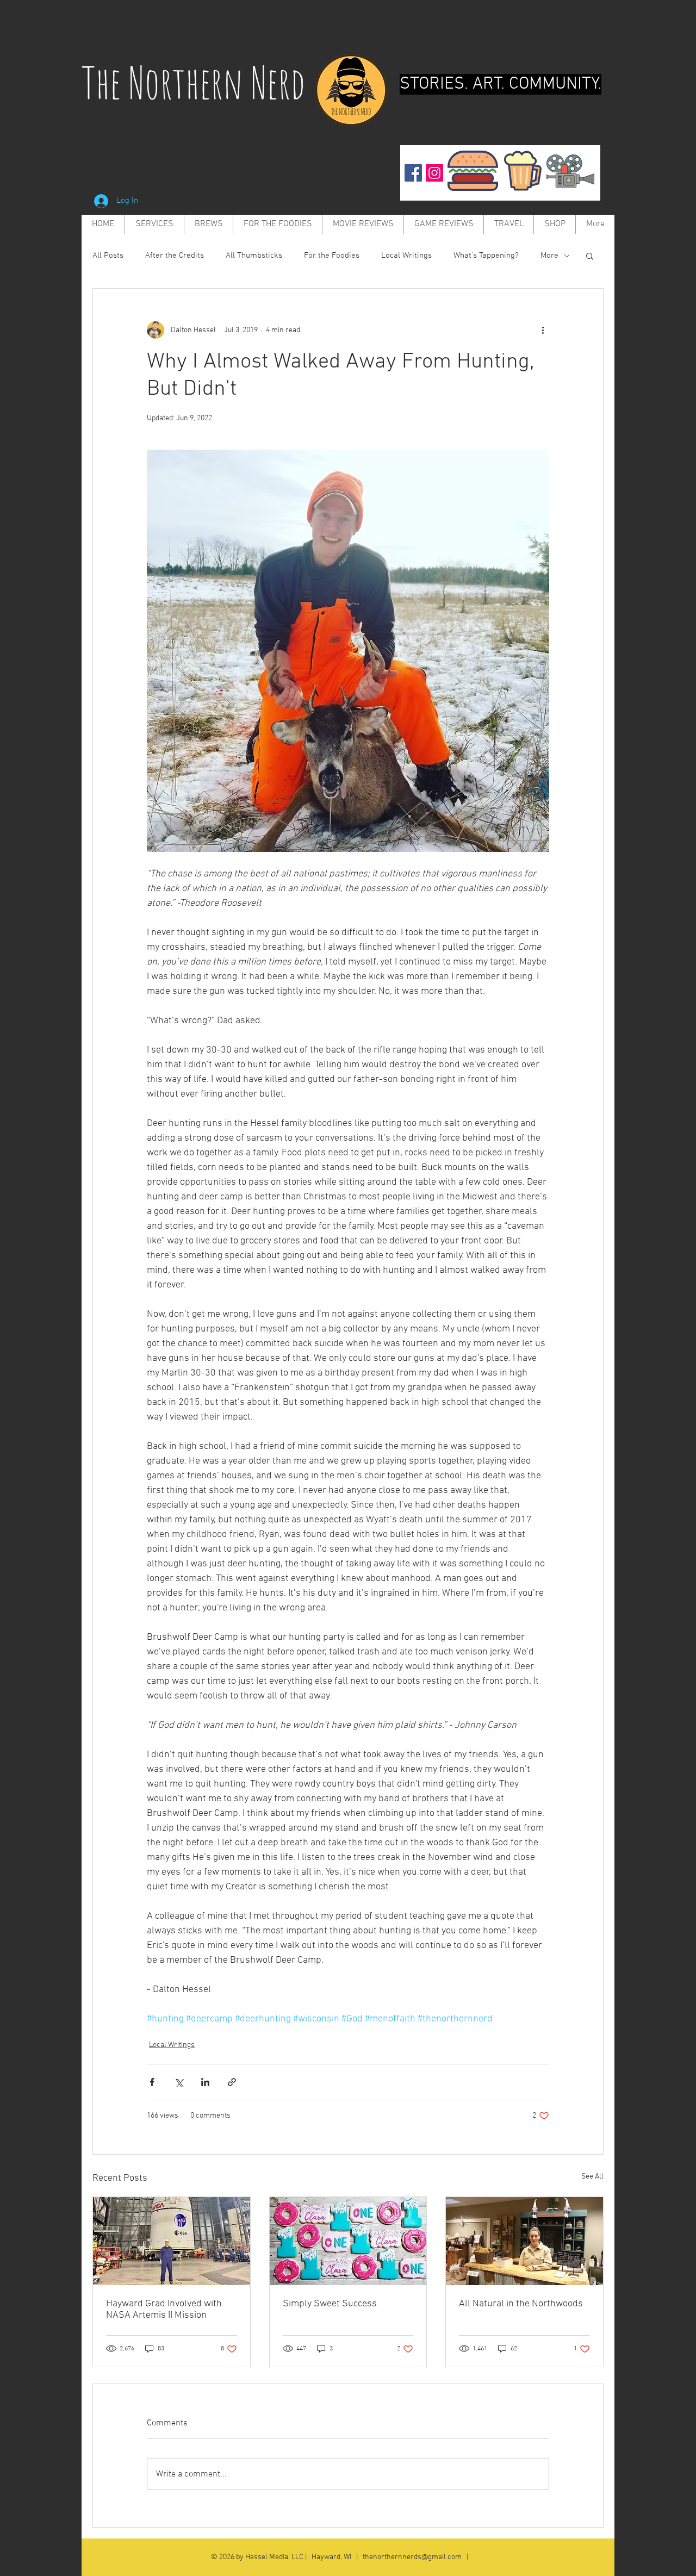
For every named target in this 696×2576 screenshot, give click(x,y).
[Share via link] (232, 2082)
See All (592, 2177)
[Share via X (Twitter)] (179, 2082)
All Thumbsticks (254, 256)
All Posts (108, 256)
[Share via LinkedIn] (205, 2082)
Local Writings (406, 256)
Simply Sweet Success (330, 2304)
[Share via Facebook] (152, 2082)
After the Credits (175, 256)
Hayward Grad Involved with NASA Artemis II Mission (164, 2310)
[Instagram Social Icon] (434, 173)
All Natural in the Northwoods (521, 2304)
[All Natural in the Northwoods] (524, 2241)
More (549, 256)
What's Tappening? (486, 256)
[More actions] (543, 330)
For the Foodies (332, 256)
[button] (590, 256)
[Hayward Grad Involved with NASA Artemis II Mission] (172, 2241)
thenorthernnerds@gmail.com (412, 2557)
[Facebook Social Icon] (413, 173)
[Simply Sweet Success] (348, 2241)
